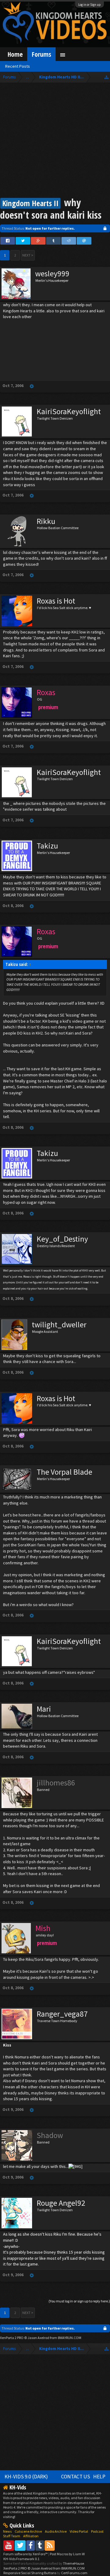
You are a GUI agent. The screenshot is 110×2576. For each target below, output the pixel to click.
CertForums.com (74, 2573)
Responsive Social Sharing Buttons (30, 2573)
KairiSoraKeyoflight (69, 411)
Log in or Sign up (90, 5)
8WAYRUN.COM (70, 2338)
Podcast (97, 2531)
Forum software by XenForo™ (26, 2554)
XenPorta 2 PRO (12, 2338)
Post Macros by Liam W (67, 2554)
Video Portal (79, 2531)
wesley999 (52, 274)
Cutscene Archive (28, 2531)
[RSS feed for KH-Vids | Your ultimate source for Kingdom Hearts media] (50, 2545)
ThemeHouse (73, 2563)
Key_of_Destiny (62, 1239)
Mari (44, 1709)
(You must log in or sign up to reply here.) (79, 2301)
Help (99, 2477)
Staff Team (12, 2536)
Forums (41, 54)
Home (15, 54)
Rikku (46, 521)
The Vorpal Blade (64, 1472)
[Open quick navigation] (106, 77)
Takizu (47, 846)
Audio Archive (56, 2531)
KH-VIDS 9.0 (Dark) (26, 2477)
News (7, 2531)
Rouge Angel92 (61, 2203)
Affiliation (31, 2536)
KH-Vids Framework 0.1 (21, 2559)
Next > (28, 255)
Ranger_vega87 (62, 2014)
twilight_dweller (59, 1325)
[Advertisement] (55, 141)
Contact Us (76, 2477)
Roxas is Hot (56, 601)
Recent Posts (18, 66)
